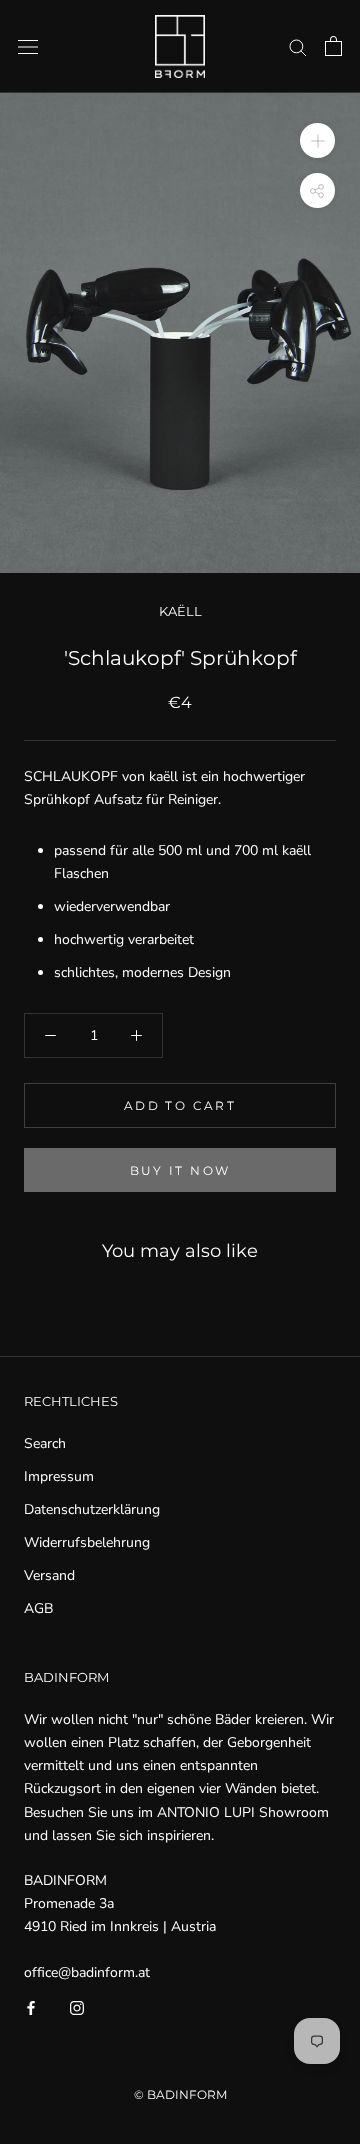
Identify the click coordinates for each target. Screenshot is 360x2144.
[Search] (298, 46)
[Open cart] (333, 46)
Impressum (59, 1476)
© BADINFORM (180, 2094)
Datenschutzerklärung (92, 1509)
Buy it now (180, 1170)
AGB (38, 1608)
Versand (49, 1575)
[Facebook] (31, 2006)
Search (45, 1443)
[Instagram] (77, 2006)
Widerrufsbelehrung (87, 1542)
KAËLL (180, 611)
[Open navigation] (28, 46)
